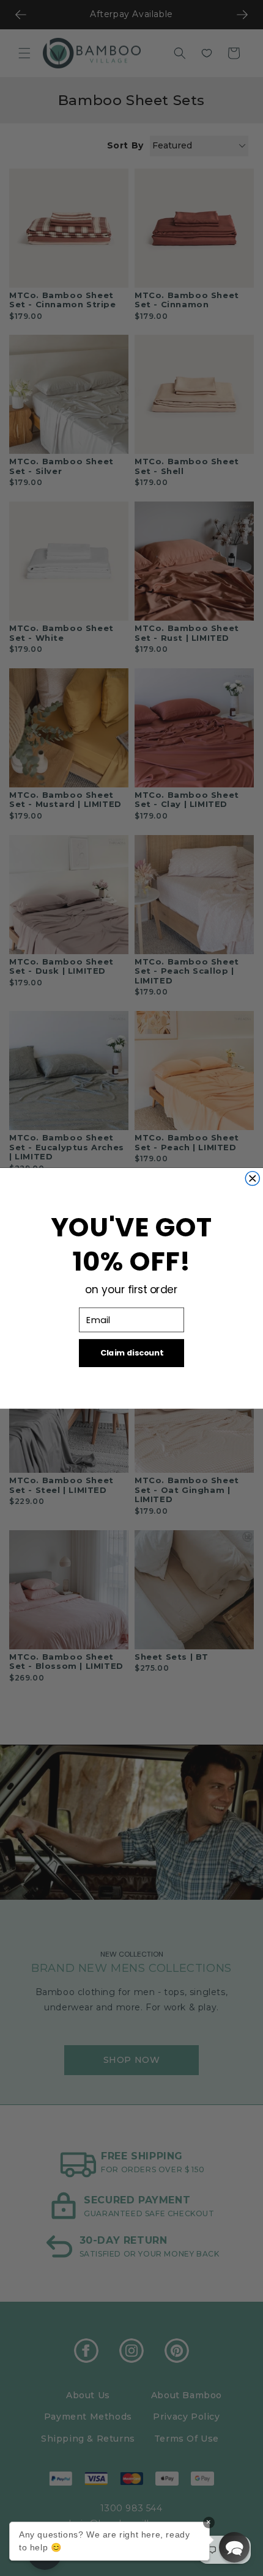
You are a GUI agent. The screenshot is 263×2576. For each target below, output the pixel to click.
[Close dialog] (252, 1178)
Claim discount (131, 1352)
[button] (234, 2547)
